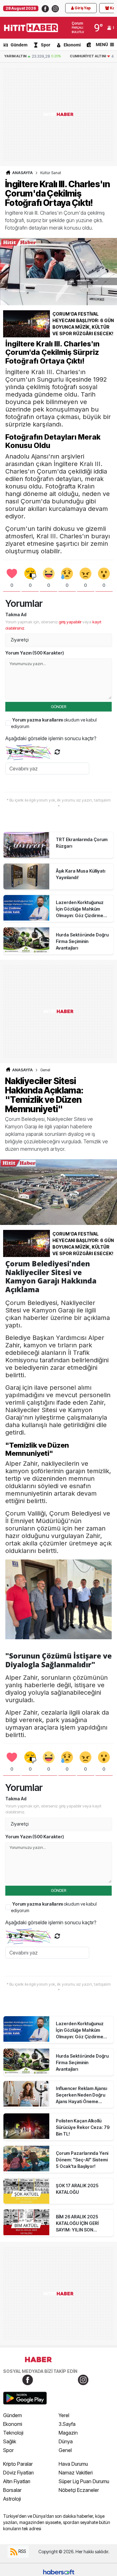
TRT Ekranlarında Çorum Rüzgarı (82, 843)
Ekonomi (72, 45)
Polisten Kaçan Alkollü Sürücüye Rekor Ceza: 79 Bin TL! (83, 2127)
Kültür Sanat (51, 173)
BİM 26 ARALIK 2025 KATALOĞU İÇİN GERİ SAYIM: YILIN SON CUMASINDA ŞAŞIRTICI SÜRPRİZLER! (80, 2224)
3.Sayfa (67, 2424)
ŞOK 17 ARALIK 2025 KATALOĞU (77, 2189)
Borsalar (12, 2490)
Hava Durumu (73, 2464)
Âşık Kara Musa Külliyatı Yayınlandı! (80, 874)
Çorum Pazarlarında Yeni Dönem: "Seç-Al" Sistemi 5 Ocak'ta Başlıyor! (82, 2160)
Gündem (19, 45)
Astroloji (12, 2499)
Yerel (64, 2415)
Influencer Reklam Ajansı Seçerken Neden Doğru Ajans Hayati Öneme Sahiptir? (81, 2095)
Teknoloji (13, 2433)
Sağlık (10, 2441)
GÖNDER (58, 707)
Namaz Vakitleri (76, 2473)
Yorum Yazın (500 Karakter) (35, 653)
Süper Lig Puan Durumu (84, 2481)
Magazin (68, 2433)
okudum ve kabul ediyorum (54, 723)
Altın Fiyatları (17, 2481)
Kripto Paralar (18, 2464)
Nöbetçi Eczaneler (79, 2490)
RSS (22, 2551)
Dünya (66, 2441)
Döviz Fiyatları (18, 2473)
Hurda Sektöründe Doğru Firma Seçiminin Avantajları (82, 941)
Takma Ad (16, 614)
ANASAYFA (22, 173)
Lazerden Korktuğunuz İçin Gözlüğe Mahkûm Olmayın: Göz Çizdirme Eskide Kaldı (80, 909)
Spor (46, 45)
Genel (45, 1070)
